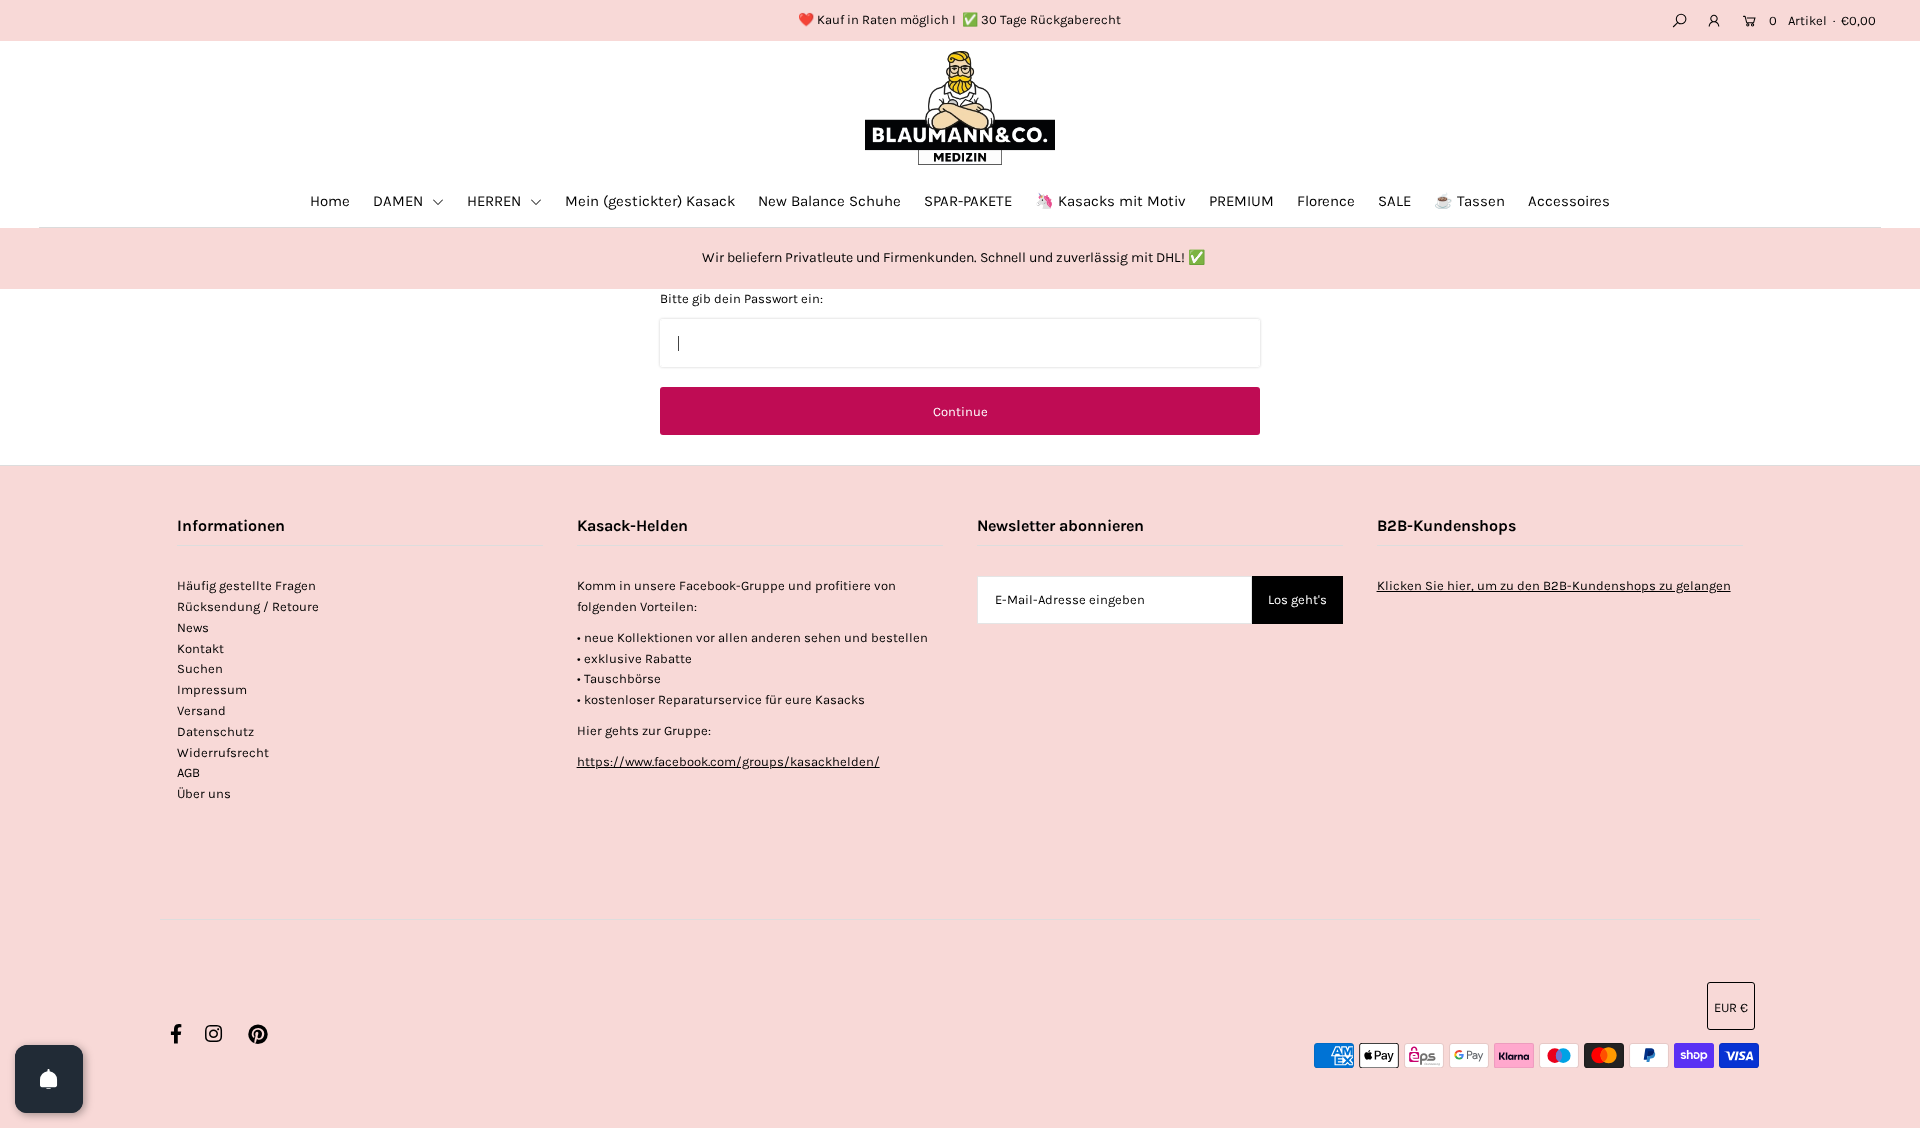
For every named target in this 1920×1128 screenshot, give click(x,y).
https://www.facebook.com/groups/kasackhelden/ (728, 761)
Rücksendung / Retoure (248, 606)
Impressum (212, 689)
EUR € (1731, 1007)
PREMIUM (1241, 201)
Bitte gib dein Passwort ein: (741, 298)
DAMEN (400, 201)
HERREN (496, 201)
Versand (201, 710)
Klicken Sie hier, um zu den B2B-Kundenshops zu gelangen (1554, 585)
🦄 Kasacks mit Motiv (1110, 201)
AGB (188, 772)
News (193, 627)
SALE (1394, 201)
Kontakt (200, 648)
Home (330, 201)
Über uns (204, 793)
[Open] (49, 1079)
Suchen (200, 668)
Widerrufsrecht (223, 752)
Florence (1326, 201)
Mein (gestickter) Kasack (650, 201)
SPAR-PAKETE (968, 201)
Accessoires (1569, 201)
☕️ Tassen (1469, 201)
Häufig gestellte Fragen (246, 585)
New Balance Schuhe (829, 201)
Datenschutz (215, 731)
